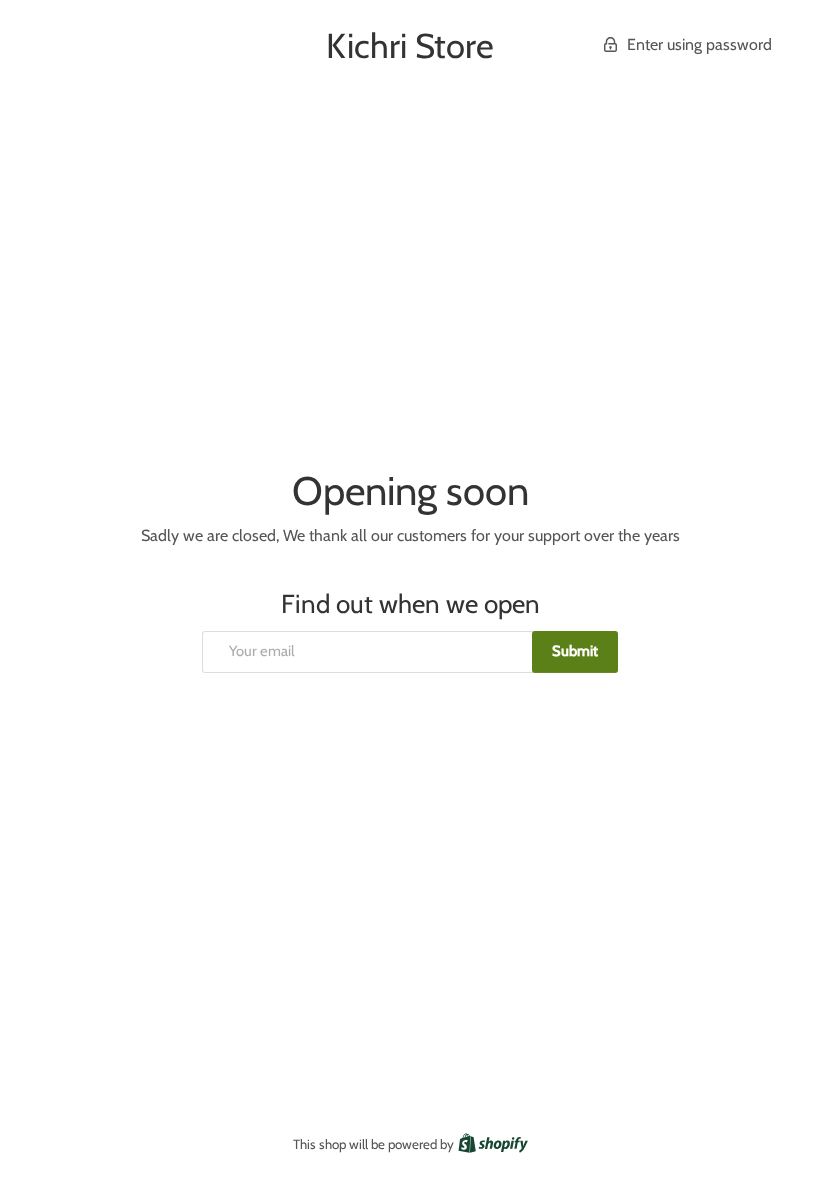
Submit (575, 651)
